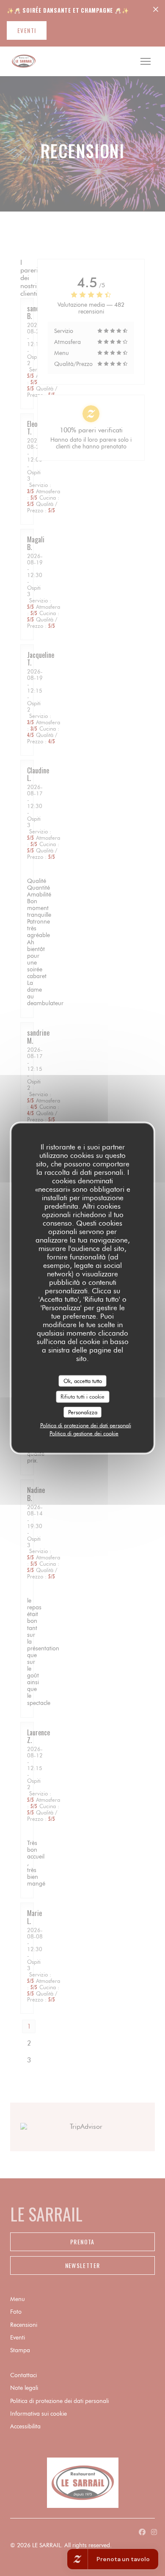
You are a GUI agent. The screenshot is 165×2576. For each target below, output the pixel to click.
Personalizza (83, 1412)
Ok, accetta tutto (83, 1380)
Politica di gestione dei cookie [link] (84, 1433)
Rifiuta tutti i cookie (82, 1397)
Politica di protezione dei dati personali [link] (86, 1425)
